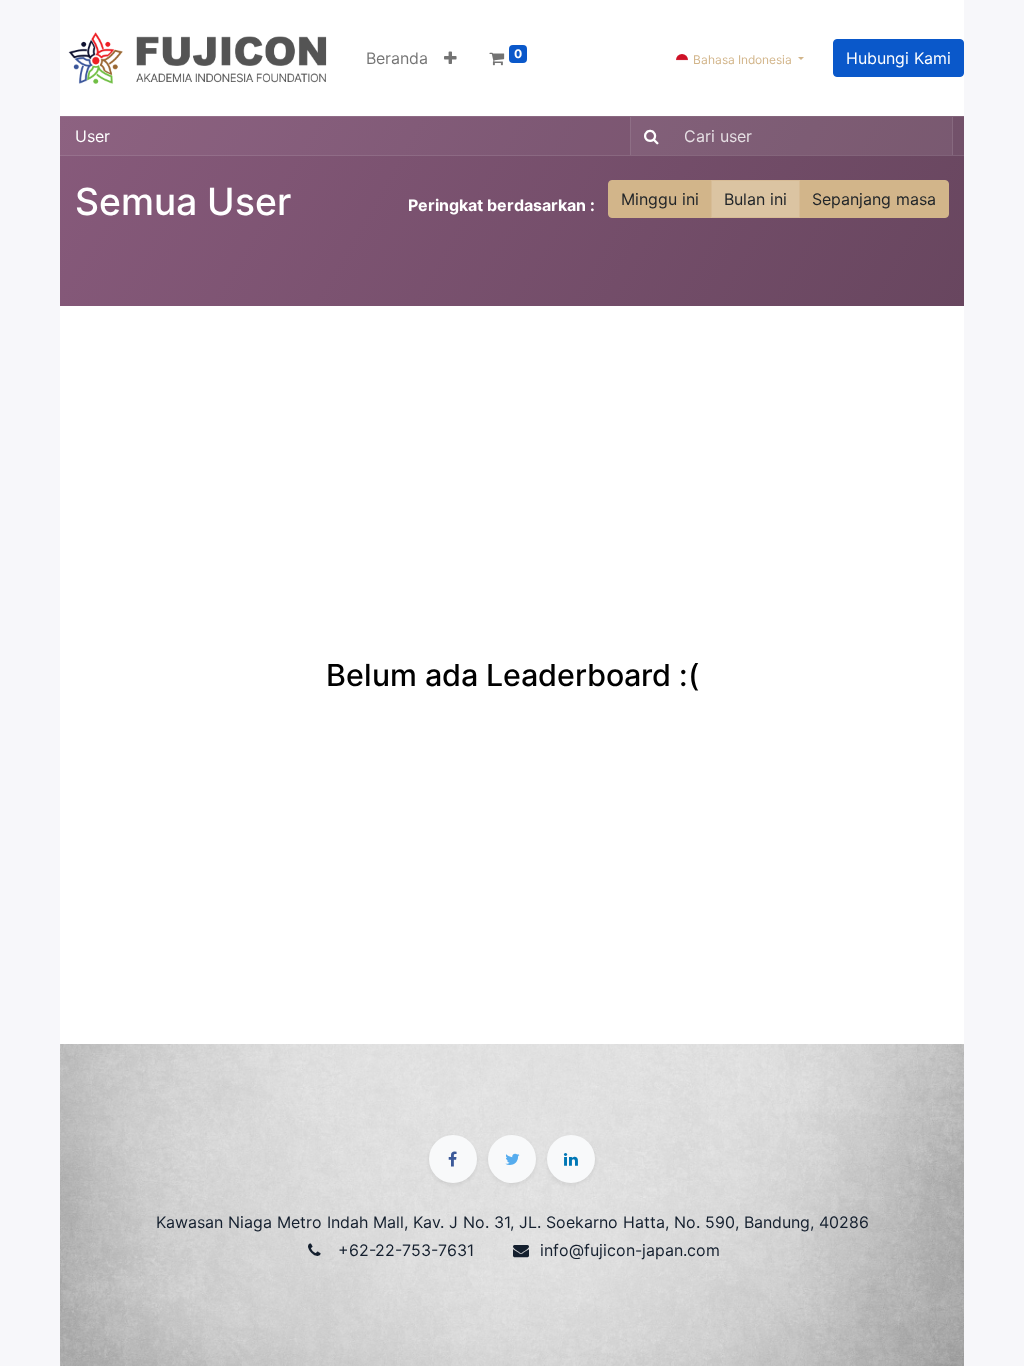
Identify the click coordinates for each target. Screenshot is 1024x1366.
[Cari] (647, 136)
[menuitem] (397, 58)
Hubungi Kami (898, 58)
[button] (450, 58)
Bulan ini (755, 199)
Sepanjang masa (874, 199)
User (92, 136)
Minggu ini (660, 199)
